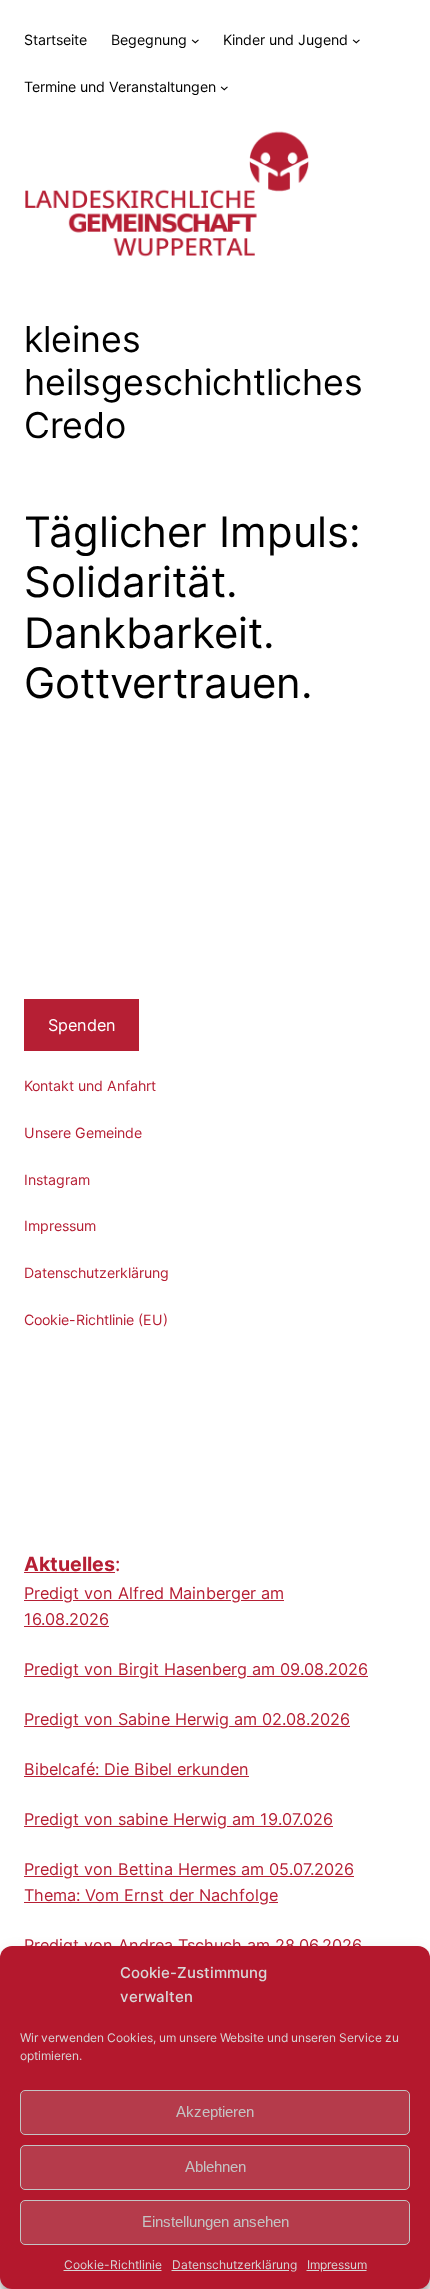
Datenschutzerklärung (234, 2264)
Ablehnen (215, 2166)
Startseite (55, 39)
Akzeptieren (215, 2111)
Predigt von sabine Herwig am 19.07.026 (178, 1819)
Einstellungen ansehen (215, 2221)
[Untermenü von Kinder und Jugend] (356, 40)
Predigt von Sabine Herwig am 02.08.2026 (187, 1719)
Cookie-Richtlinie (113, 2264)
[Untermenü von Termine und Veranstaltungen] (224, 87)
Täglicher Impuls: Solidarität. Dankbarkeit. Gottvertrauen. (192, 607)
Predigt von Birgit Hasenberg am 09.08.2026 (196, 1669)
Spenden (82, 1025)
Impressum (337, 2264)
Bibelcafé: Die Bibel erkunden (136, 1769)
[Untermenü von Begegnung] (195, 40)
